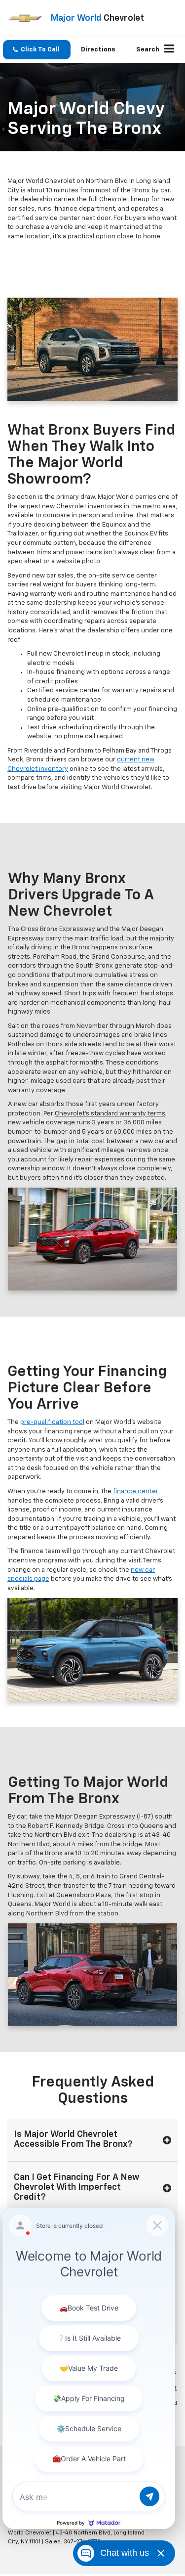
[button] (37, 50)
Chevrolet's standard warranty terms (110, 1114)
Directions (98, 50)
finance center (136, 1491)
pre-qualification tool (52, 1422)
